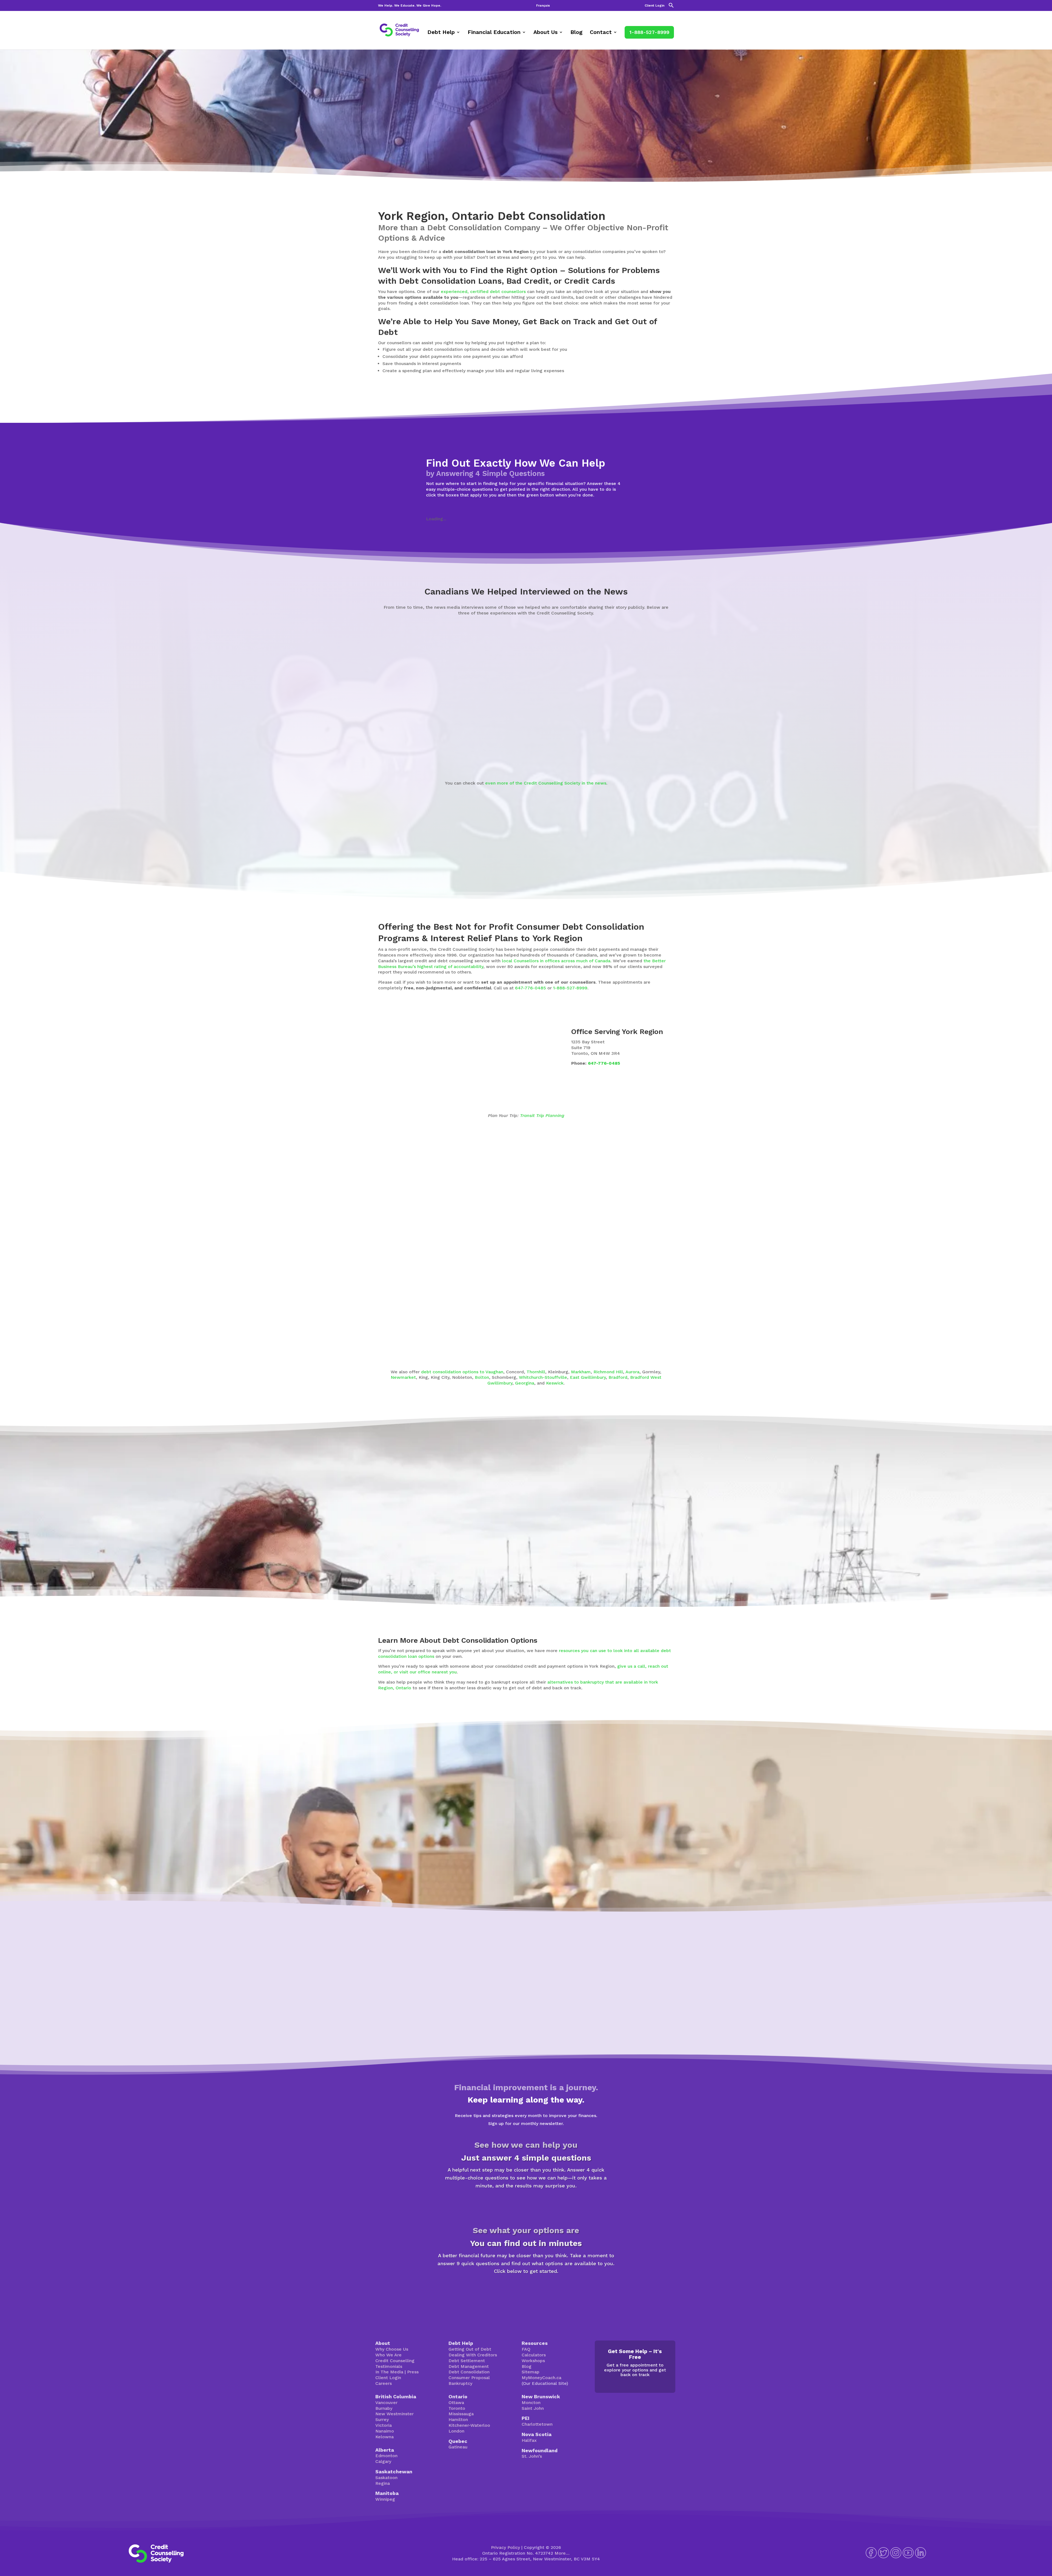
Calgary (383, 2461)
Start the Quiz (526, 2205)
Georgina (525, 1383)
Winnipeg (385, 2499)
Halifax (529, 2440)
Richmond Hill (608, 1372)
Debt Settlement (467, 2361)
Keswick (555, 1383)
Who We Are (388, 2355)
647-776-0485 (531, 988)
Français (543, 6)
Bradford (618, 1377)
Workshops (533, 2361)
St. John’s (532, 2456)
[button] (671, 7)
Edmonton (386, 2456)
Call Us (759, 1854)
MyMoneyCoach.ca (541, 2378)
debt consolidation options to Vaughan (462, 1372)
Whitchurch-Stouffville (543, 1377)
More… (562, 2553)
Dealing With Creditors (473, 2355)
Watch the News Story (545, 753)
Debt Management (469, 2366)
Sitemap (531, 2372)
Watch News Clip (395, 753)
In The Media (389, 2372)
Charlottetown (537, 2424)
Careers (384, 2383)
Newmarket (403, 1377)
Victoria (384, 2425)
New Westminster (395, 2414)
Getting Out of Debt (470, 2349)
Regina (383, 2483)
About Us (545, 33)
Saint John (533, 2408)
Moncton (531, 2403)
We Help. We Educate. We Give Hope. (410, 6)
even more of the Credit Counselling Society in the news (546, 783)
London (456, 2431)
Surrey (382, 2420)
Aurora (632, 1372)
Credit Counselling (395, 2361)
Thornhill (536, 1372)
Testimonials (389, 2366)
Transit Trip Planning (542, 1115)
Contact (601, 33)
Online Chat (716, 1854)
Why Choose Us (392, 2349)
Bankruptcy (460, 2383)
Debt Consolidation (469, 2372)
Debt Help (441, 33)
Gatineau (458, 2447)
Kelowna (385, 2437)
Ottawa (456, 2403)
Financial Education (494, 33)
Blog (576, 33)
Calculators (534, 2355)
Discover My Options (526, 2290)
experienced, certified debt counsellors (483, 292)
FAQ (526, 2349)
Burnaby (384, 2408)
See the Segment (689, 753)
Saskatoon (386, 2478)
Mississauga (461, 2414)
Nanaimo (385, 2431)
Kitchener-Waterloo (469, 2425)
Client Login (654, 6)
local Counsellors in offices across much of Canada (556, 961)
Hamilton (458, 2420)
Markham (581, 1372)
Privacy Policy (505, 2547)
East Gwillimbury (588, 1377)
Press (413, 2372)
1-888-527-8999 (649, 32)
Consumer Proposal (469, 2378)
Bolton (482, 1377)
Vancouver (386, 2403)
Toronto (457, 2408)
